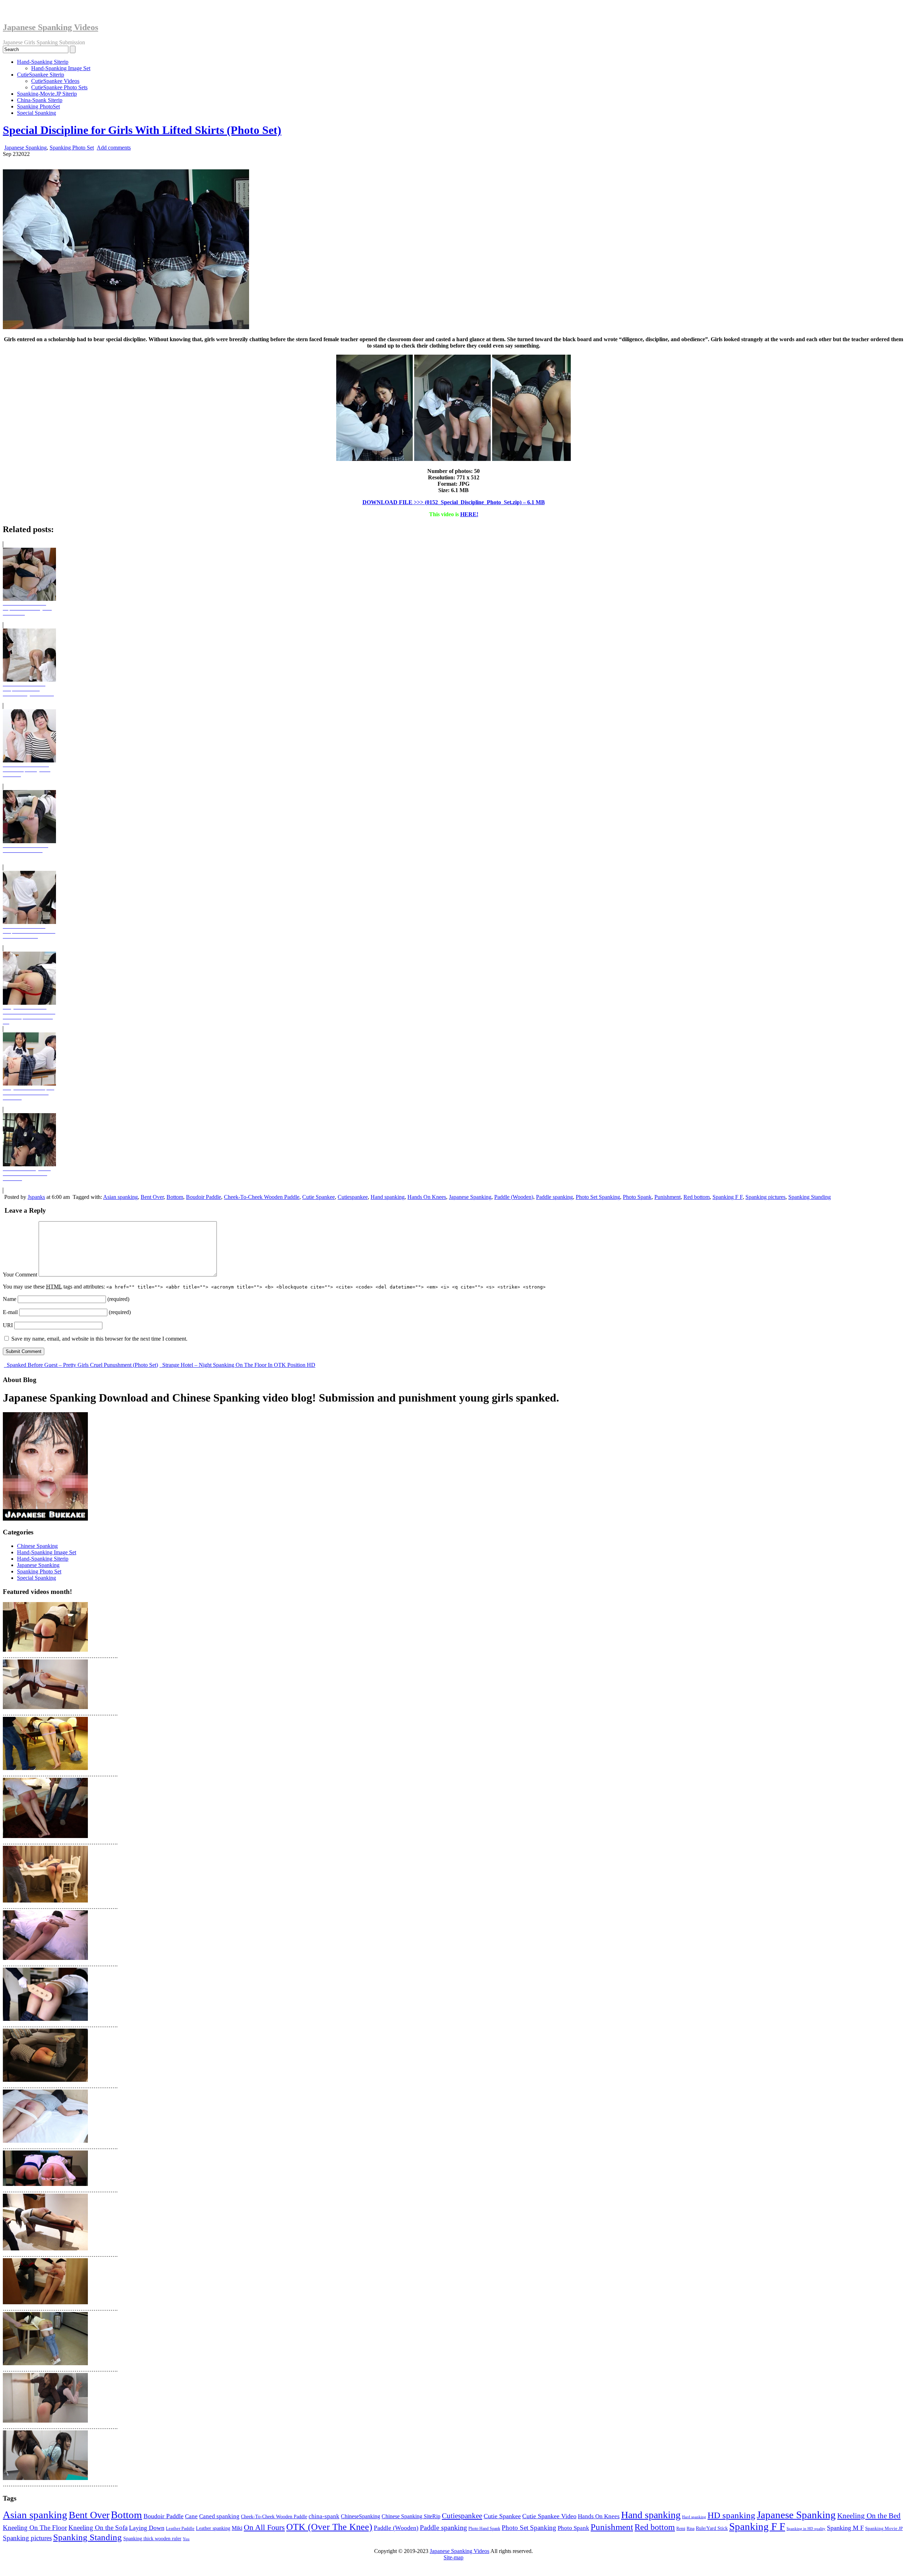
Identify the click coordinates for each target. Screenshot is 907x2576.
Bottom (175, 1197)
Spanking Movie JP (884, 2528)
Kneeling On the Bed (869, 2516)
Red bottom (697, 1197)
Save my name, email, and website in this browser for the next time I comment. (99, 1339)
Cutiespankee (353, 1197)
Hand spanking (388, 1197)
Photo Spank (637, 1197)
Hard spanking (694, 2517)
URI (8, 1325)
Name (10, 1299)
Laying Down (147, 2528)
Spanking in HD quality (806, 2529)
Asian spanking (120, 1197)
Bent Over (152, 1197)
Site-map (453, 2557)
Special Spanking (36, 113)
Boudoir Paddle (204, 1197)
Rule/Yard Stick (712, 2528)
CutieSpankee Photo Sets (59, 87)
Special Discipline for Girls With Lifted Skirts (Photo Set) (142, 130)
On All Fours (264, 2527)
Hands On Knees (427, 1197)
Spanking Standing (810, 1197)
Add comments (114, 148)
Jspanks (36, 1197)
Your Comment (20, 1275)
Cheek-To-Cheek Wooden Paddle (262, 1197)
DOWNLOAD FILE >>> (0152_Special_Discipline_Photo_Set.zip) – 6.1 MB (454, 502)
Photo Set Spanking (598, 1197)
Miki (237, 2528)
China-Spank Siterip (40, 100)
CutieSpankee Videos (55, 81)
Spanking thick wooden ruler (152, 2538)
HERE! (469, 514)
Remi (681, 2529)
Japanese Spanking (26, 148)
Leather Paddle (180, 2528)
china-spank (324, 2516)
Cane (191, 2516)
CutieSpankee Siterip (41, 75)
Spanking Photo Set (72, 148)
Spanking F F (728, 1197)
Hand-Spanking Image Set (61, 68)
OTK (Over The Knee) (329, 2527)
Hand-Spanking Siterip (43, 62)
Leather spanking (213, 2528)
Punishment (667, 1197)
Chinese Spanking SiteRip (411, 2516)
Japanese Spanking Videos (50, 27)
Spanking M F (845, 2528)
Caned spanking (219, 2516)
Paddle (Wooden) (514, 1197)
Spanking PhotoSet (38, 106)
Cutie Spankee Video (549, 2516)
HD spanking (731, 2515)
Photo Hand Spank (484, 2529)
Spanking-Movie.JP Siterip (47, 94)
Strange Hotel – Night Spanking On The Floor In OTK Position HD (238, 1365)
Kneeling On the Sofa (98, 2528)
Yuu (186, 2539)
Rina (691, 2529)
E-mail (10, 1312)
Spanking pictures (765, 1197)
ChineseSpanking (360, 2516)
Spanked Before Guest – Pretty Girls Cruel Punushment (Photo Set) (82, 1365)
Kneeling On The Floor (35, 2528)
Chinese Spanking (37, 1546)
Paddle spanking (554, 1197)
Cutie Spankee (319, 1197)
